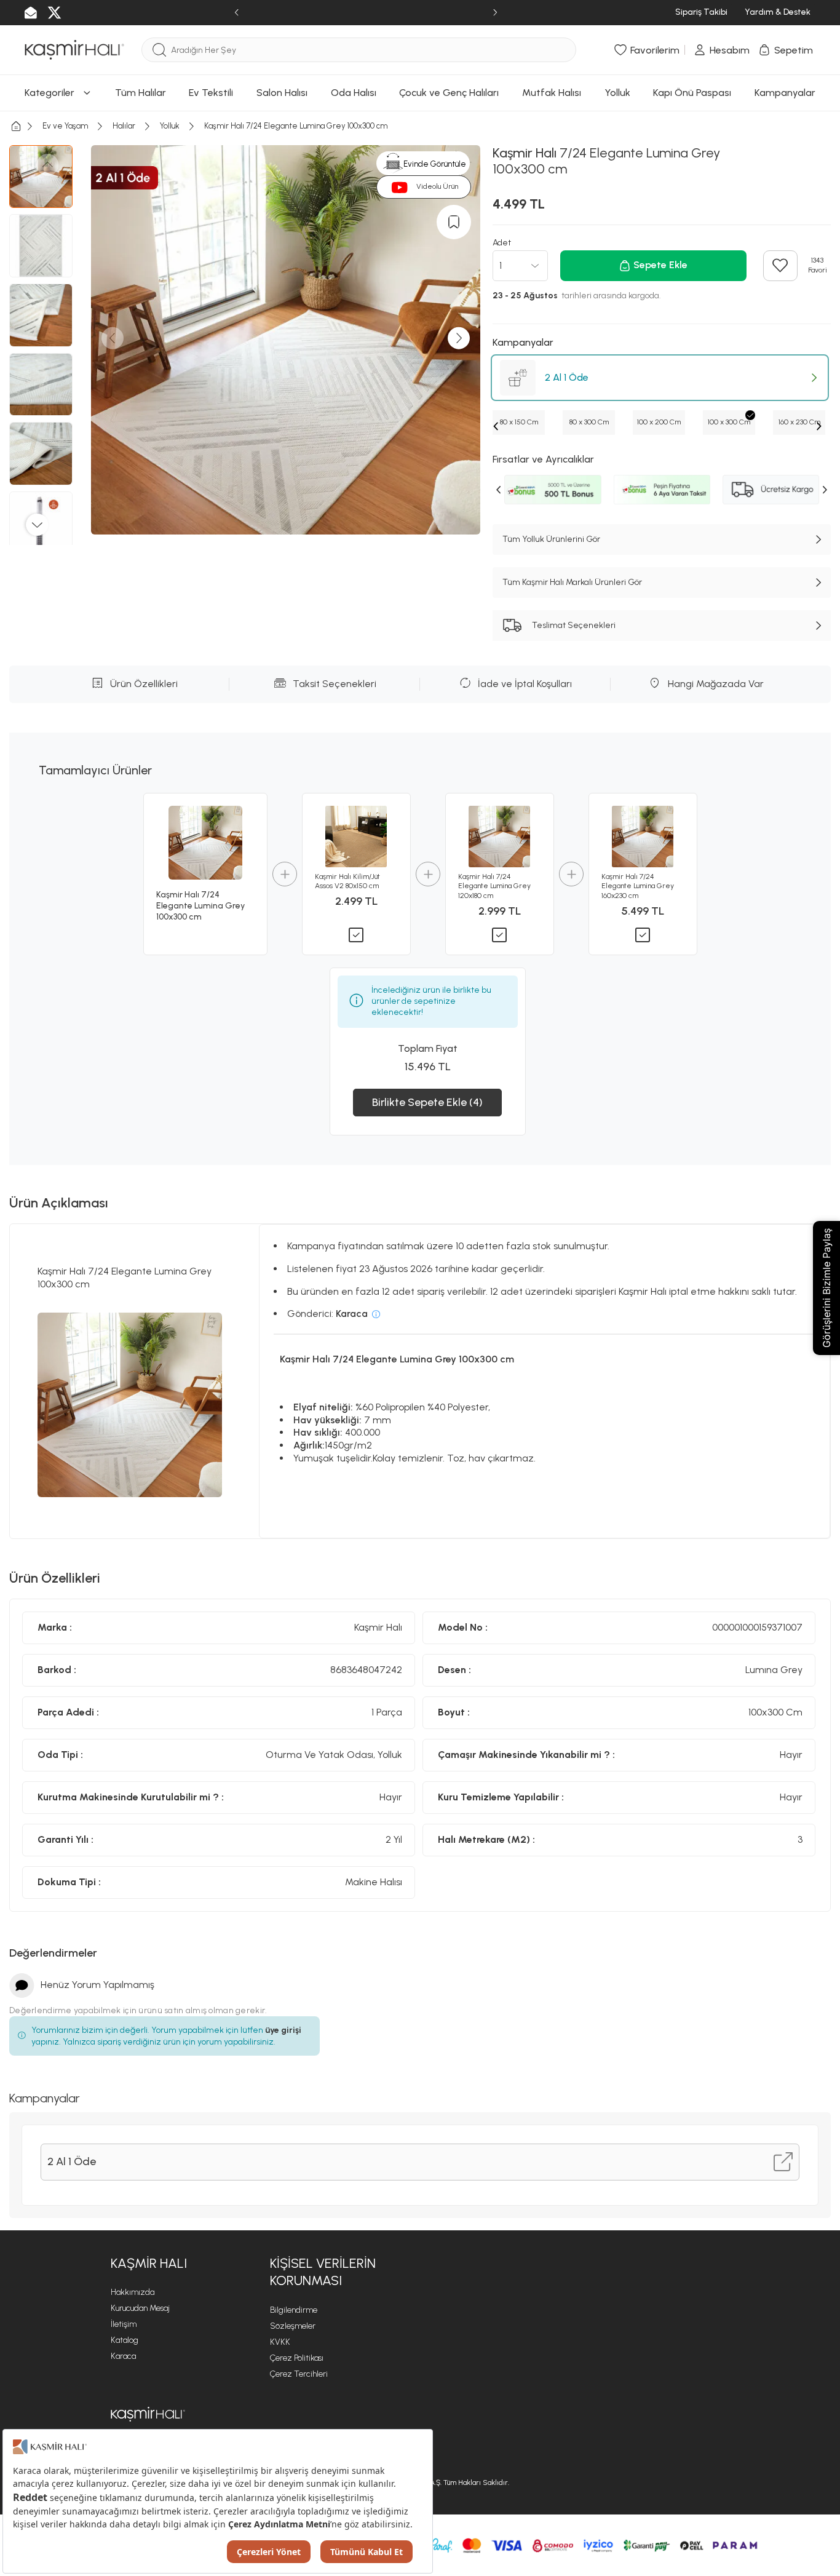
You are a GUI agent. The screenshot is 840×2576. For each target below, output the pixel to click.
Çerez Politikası (297, 2358)
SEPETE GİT (420, 127)
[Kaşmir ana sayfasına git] (148, 2414)
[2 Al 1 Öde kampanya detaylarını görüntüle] (783, 2162)
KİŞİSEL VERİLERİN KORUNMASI (323, 2272)
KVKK (280, 2342)
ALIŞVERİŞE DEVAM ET (418, 96)
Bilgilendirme (294, 2310)
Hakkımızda (133, 2292)
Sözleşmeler (293, 2326)
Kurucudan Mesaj (140, 2308)
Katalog (125, 2340)
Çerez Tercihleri (299, 2374)
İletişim (124, 2324)
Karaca (123, 2356)
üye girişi (283, 2030)
